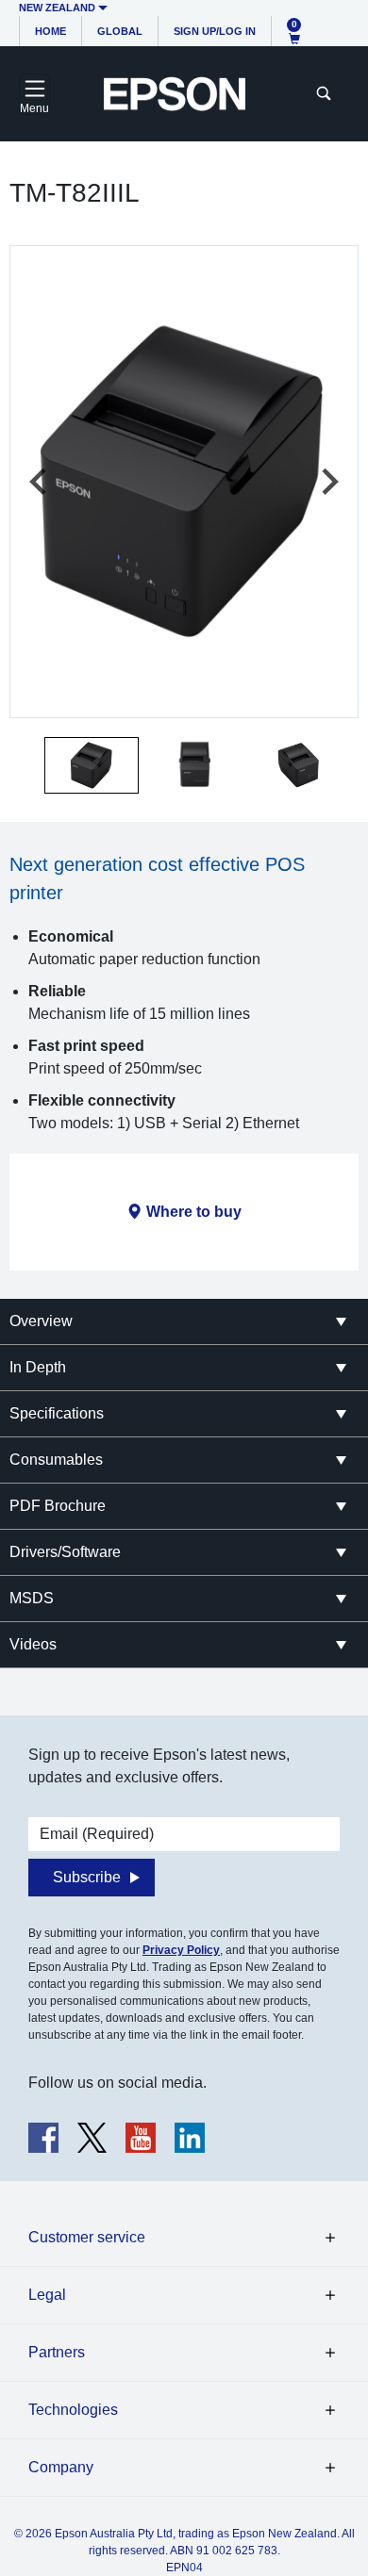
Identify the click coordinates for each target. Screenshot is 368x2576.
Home (50, 31)
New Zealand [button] (57, 8)
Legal (47, 2295)
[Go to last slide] (40, 482)
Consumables (56, 1460)
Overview (41, 1321)
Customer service (87, 2237)
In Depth (38, 1367)
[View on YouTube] (141, 2138)
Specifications (57, 1413)
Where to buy (194, 1212)
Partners (57, 2352)
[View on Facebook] (43, 2138)
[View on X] (92, 2138)
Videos (33, 1644)
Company (61, 2467)
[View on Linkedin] (190, 2138)
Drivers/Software (65, 1552)
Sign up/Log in (215, 31)
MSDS (32, 1598)
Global (120, 31)
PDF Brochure (58, 1506)
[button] (92, 765)
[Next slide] (328, 482)
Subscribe (87, 1877)
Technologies (73, 2410)
